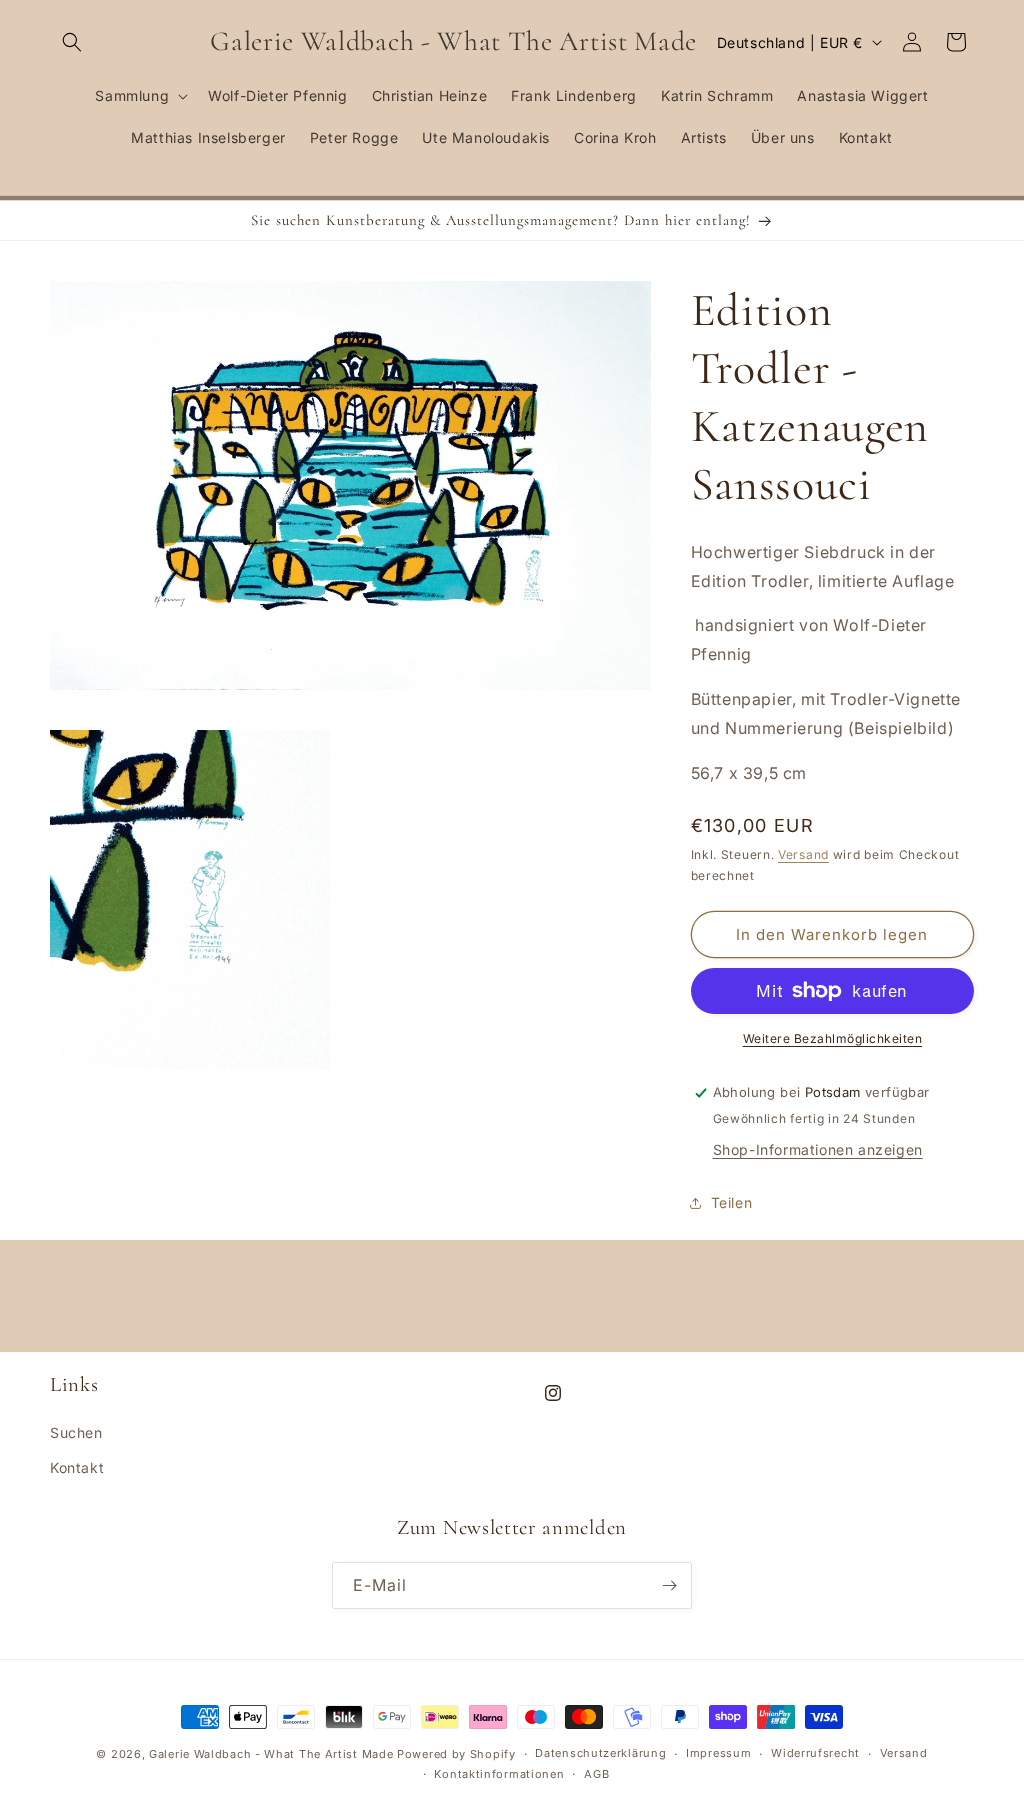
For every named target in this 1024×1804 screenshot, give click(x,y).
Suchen (76, 1432)
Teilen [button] (732, 1202)
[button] (72, 42)
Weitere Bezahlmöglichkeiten (833, 1038)
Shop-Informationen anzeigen (818, 1149)
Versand (803, 854)
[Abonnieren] (669, 1585)
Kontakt (77, 1467)
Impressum (718, 1753)
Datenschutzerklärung (600, 1753)
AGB (596, 1774)
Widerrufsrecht (815, 1753)
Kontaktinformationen (499, 1774)
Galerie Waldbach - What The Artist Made (271, 1754)
